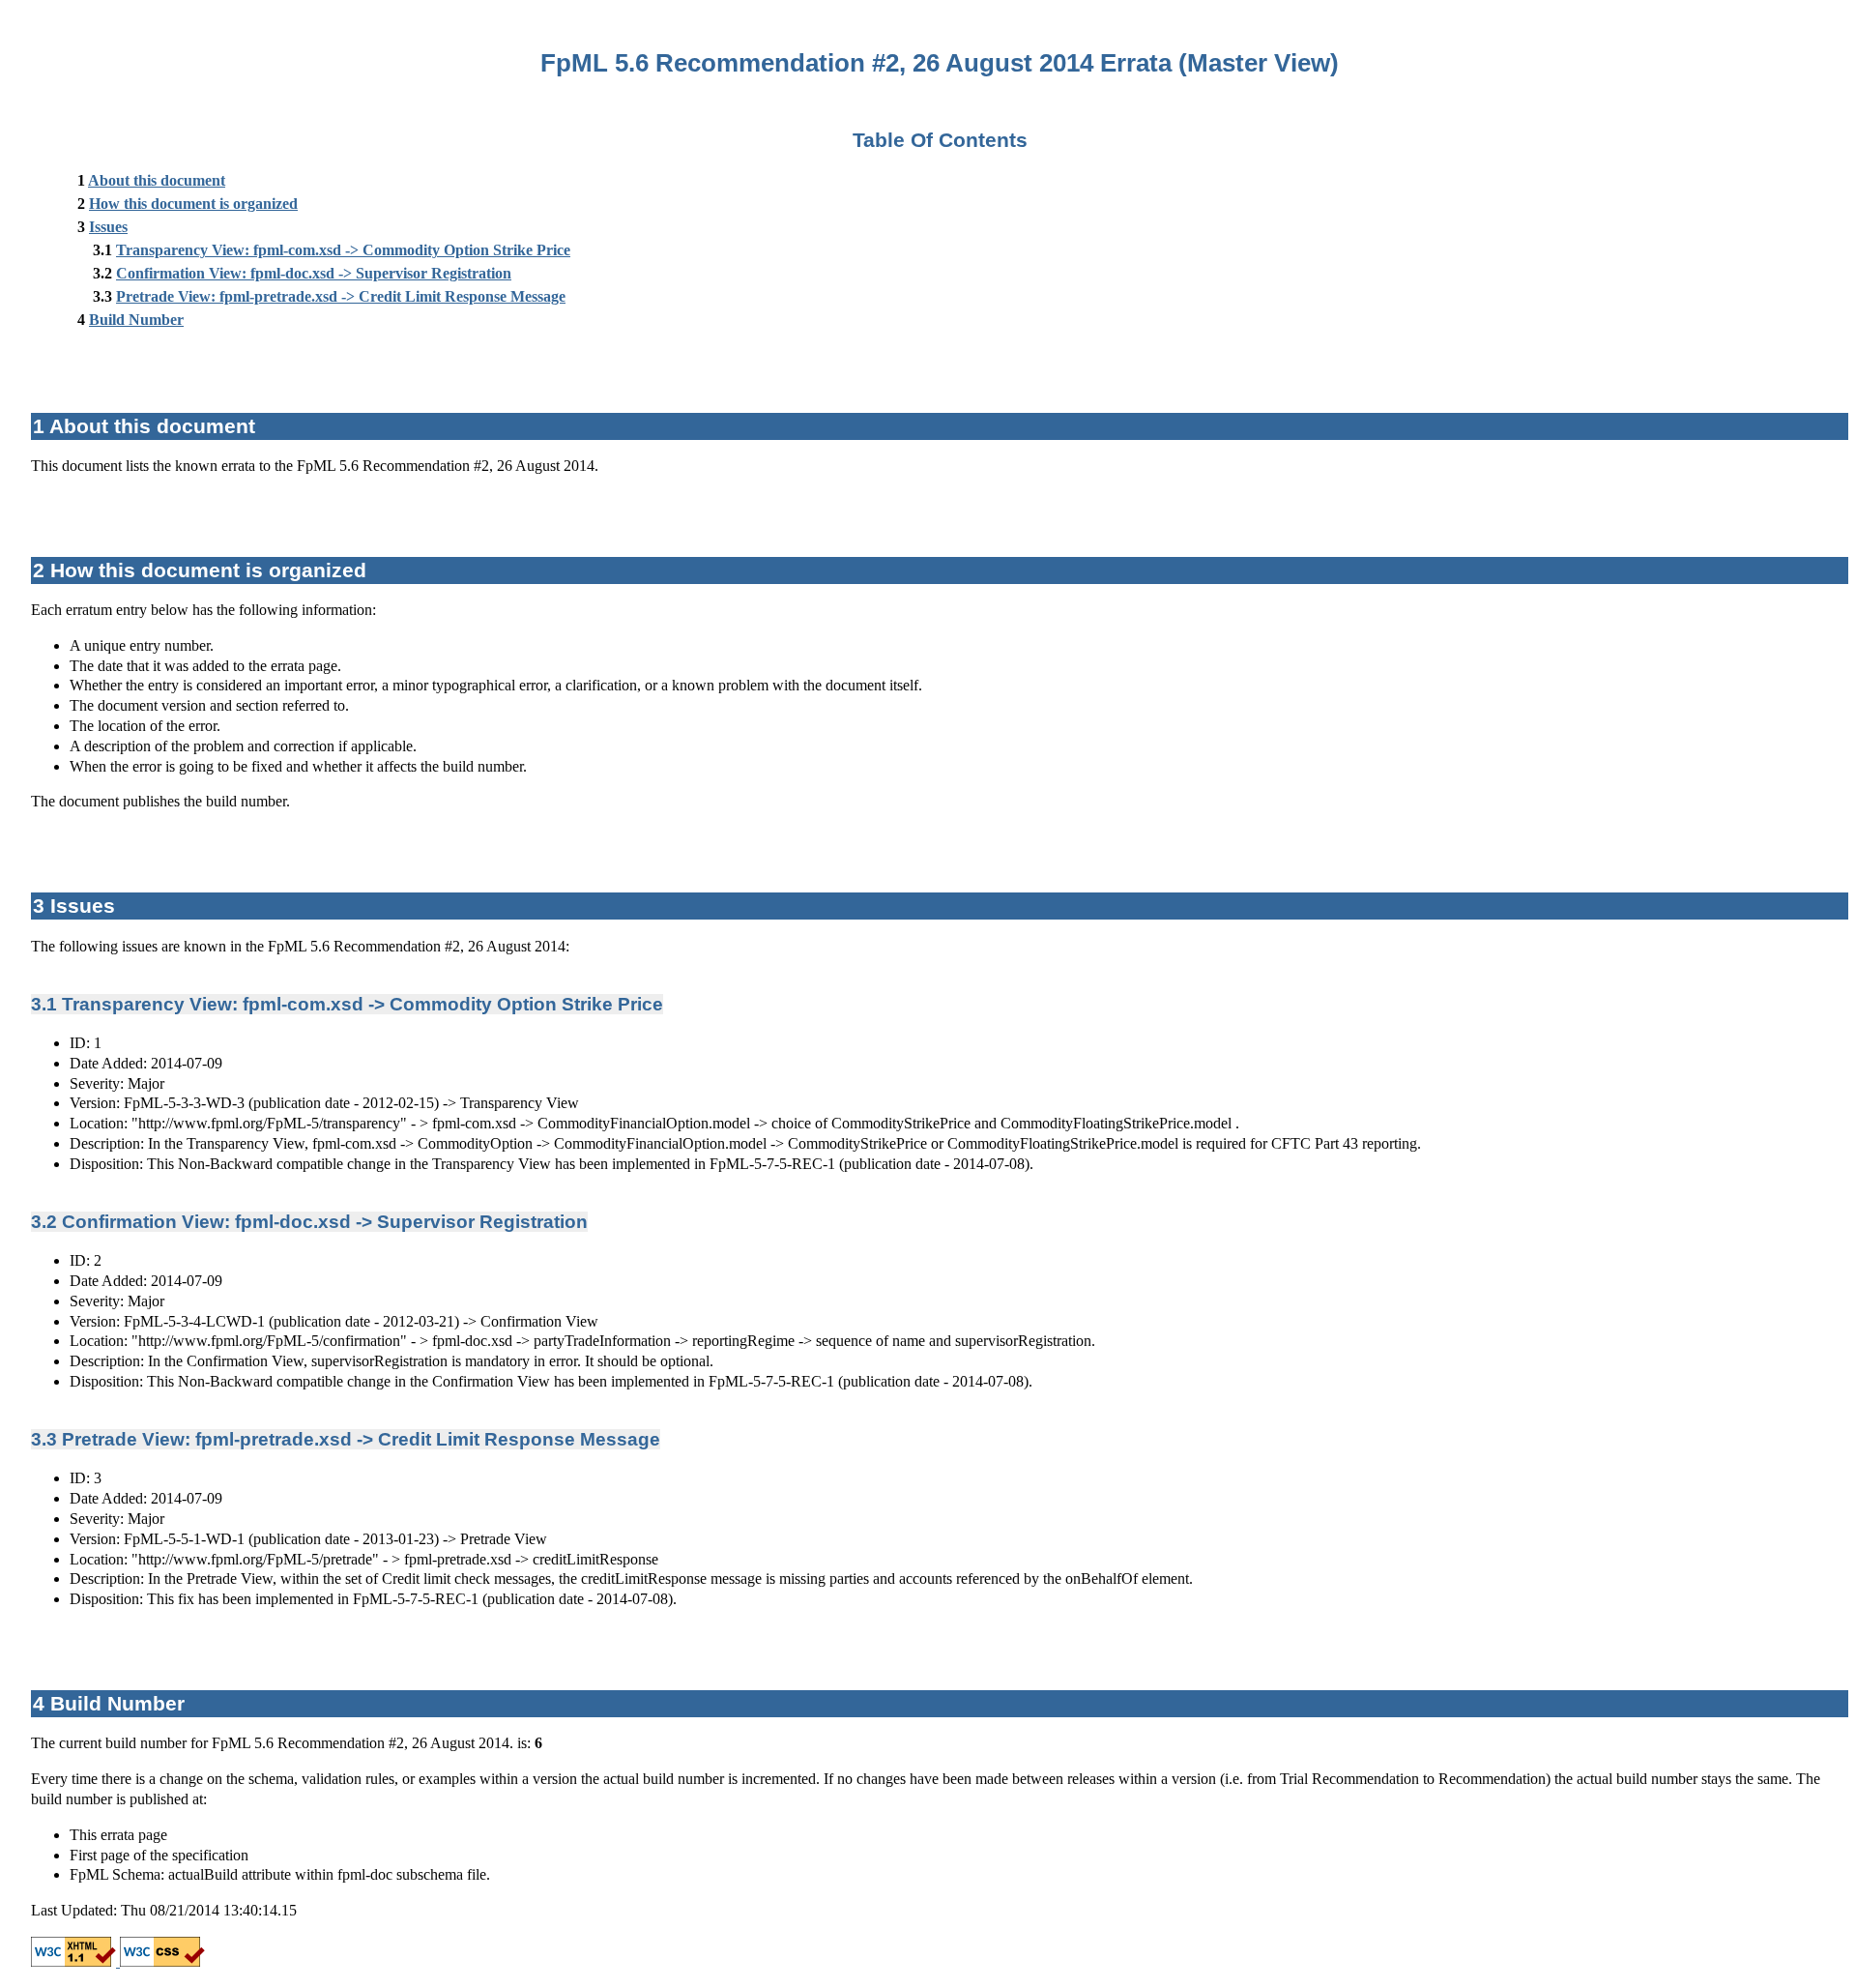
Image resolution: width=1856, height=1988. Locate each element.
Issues (108, 227)
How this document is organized (193, 204)
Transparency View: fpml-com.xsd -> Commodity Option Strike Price (343, 250)
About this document (157, 180)
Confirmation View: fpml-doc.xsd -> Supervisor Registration (314, 273)
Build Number (136, 320)
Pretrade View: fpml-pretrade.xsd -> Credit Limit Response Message (341, 296)
